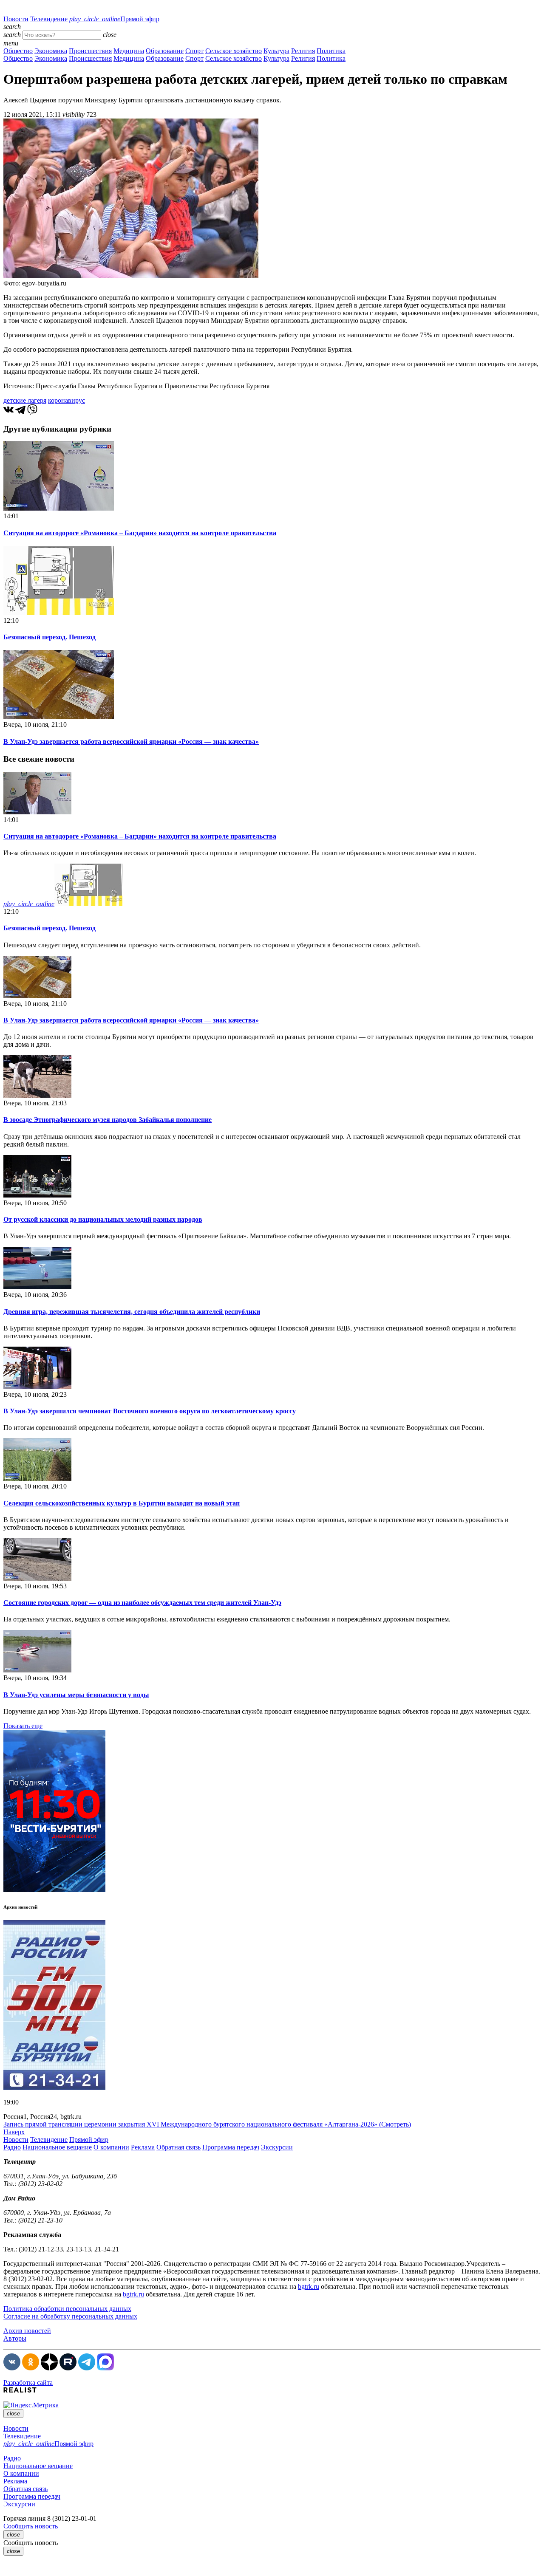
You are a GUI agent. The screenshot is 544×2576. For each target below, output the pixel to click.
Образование (165, 51)
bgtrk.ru (309, 2286)
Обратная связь (178, 2147)
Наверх (14, 2132)
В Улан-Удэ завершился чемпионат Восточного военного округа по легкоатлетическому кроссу (150, 1411)
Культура (276, 51)
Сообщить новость (31, 2526)
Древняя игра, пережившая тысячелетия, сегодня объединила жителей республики (132, 1312)
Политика (331, 51)
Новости (16, 19)
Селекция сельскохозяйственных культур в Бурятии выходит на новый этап (122, 1503)
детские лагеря (25, 400)
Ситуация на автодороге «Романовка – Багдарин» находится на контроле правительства (140, 533)
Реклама (143, 2147)
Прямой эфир (114, 19)
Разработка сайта (28, 2383)
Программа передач (231, 2147)
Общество (18, 51)
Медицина (129, 51)
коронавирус (67, 400)
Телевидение (49, 19)
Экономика (51, 51)
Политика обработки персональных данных (67, 2309)
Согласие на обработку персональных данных (70, 2316)
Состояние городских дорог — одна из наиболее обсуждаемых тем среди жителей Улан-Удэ (142, 1603)
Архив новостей (27, 2331)
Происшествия (90, 51)
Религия (303, 51)
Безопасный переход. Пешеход (50, 637)
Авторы (15, 2338)
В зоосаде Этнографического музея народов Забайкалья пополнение (108, 1120)
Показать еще (23, 1726)
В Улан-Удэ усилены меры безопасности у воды (76, 1695)
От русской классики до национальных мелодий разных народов (103, 1219)
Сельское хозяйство (234, 51)
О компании (111, 2147)
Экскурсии (277, 2147)
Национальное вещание (57, 2147)
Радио (12, 2147)
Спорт (194, 51)
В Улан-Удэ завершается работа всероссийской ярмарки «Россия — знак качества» (131, 741)
